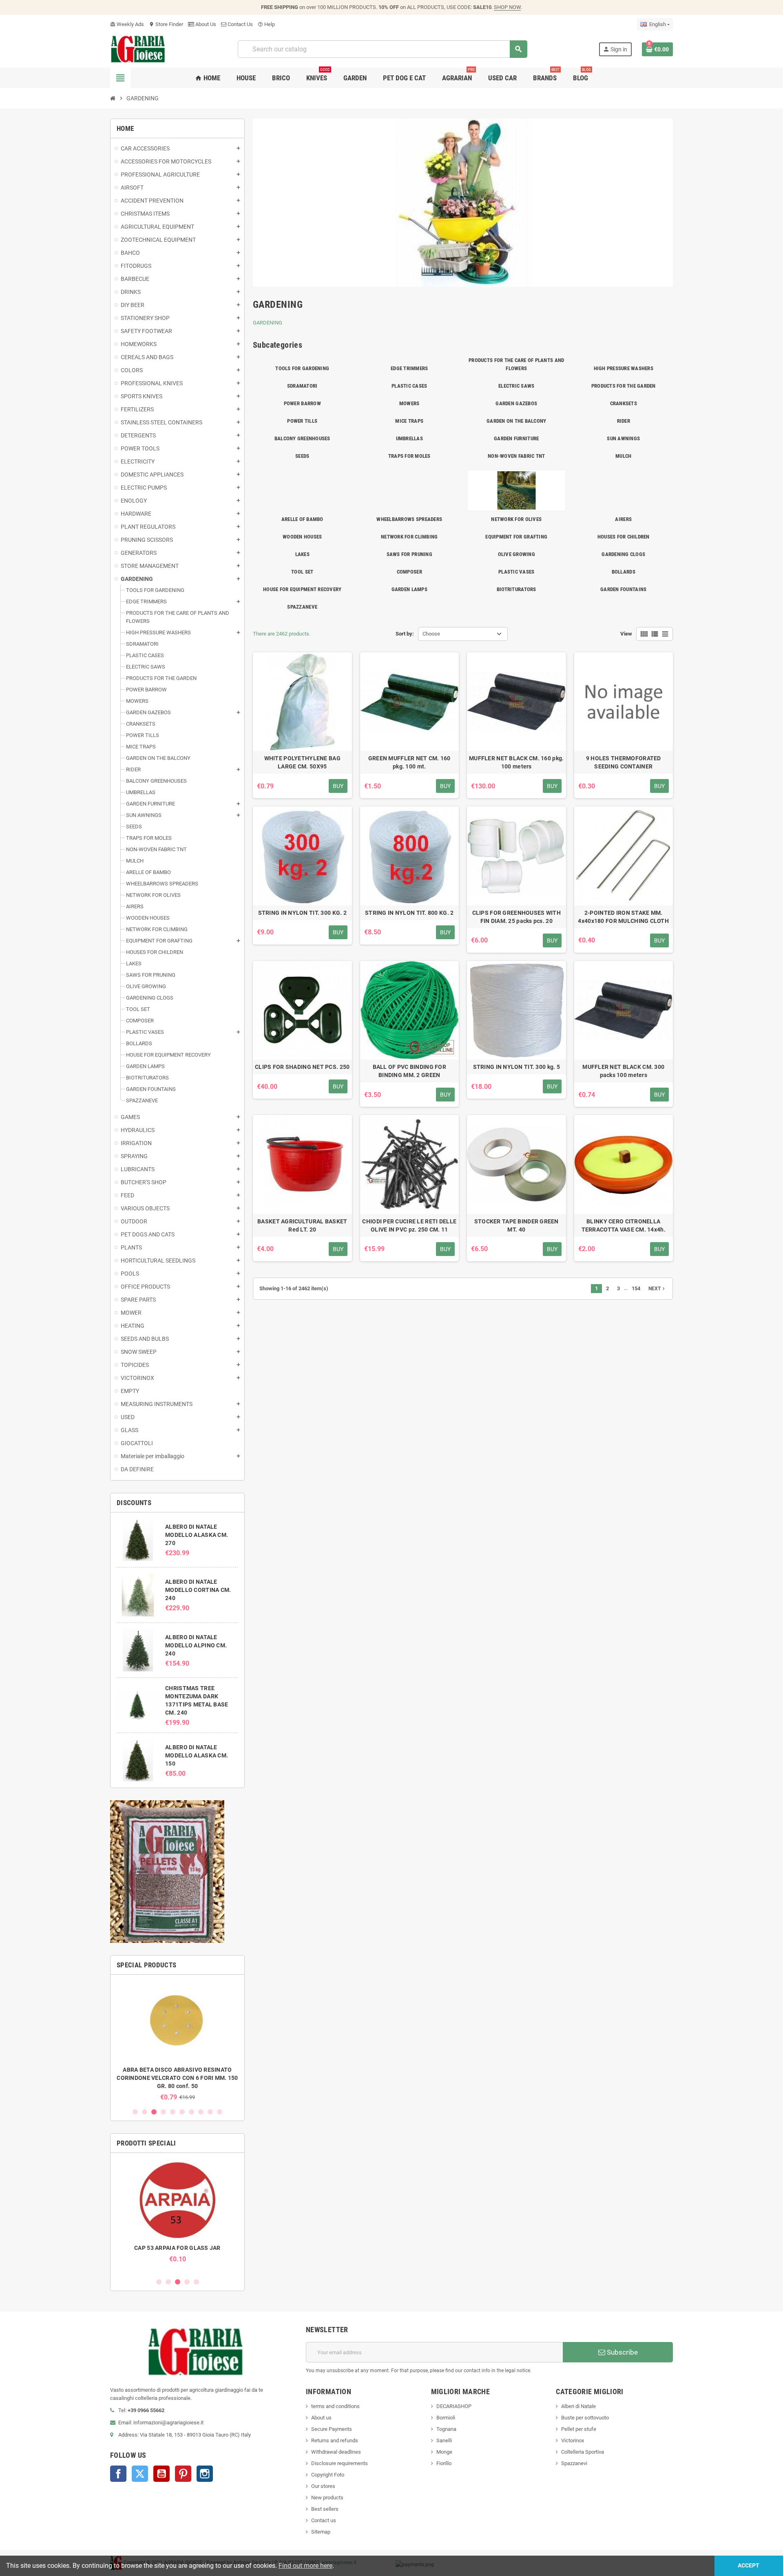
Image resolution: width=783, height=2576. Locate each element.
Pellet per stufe (579, 2429)
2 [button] (145, 2112)
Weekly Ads (127, 24)
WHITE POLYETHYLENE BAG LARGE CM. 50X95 (302, 762)
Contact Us (240, 24)
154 (636, 1288)
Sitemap (321, 2532)
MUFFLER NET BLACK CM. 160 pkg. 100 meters (516, 762)
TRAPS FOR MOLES (409, 456)
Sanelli (444, 2440)
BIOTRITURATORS (516, 589)
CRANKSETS (624, 403)
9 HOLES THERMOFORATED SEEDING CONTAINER (624, 762)
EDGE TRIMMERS (409, 368)
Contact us (324, 2520)
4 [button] (163, 2112)
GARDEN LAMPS (409, 589)
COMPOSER (409, 572)
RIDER (624, 421)
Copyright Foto (328, 2475)
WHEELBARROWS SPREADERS (409, 519)
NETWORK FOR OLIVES (516, 519)
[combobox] (382, 49)
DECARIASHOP (454, 2406)
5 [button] (173, 2112)
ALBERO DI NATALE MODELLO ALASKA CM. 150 (197, 1755)
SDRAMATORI (302, 386)
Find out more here (305, 2566)
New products (327, 2498)
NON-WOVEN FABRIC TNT (516, 456)
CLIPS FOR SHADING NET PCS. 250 (302, 1067)
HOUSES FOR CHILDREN (624, 537)
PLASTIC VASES (516, 572)
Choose (431, 634)
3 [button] (154, 2112)
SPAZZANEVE (302, 607)
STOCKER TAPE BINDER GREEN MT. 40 (516, 1225)
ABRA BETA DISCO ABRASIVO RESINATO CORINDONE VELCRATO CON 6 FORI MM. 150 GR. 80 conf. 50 (177, 2078)
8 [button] (201, 2112)
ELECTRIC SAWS (516, 386)
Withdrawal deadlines (336, 2452)
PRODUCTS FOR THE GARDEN (624, 386)
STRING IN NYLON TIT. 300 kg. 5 (516, 1067)
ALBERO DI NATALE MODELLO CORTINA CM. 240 (198, 1590)
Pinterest (183, 2474)
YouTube (161, 2474)
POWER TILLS (302, 421)
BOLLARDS (624, 572)
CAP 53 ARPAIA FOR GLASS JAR (177, 2248)
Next (657, 1289)
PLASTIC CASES (409, 386)
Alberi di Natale (578, 2406)
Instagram (205, 2474)
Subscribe (622, 2352)
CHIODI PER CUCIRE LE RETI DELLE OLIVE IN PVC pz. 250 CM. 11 (409, 1225)
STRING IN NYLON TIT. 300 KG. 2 (302, 913)
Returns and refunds (335, 2440)
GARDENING (268, 323)
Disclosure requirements (340, 2463)
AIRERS (623, 519)
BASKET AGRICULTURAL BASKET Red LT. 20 (302, 1225)
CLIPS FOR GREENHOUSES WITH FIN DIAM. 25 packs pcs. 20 (516, 917)
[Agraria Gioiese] (138, 49)
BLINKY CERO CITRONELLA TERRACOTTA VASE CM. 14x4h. (624, 1225)
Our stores (323, 2486)
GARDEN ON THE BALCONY (516, 421)
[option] (177, 2041)
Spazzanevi (574, 2463)
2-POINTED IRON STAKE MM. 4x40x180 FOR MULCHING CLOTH (623, 917)
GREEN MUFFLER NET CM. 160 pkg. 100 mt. (409, 762)
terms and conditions (335, 2406)
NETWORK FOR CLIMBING (409, 537)
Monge (444, 2452)
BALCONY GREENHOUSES (302, 438)
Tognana (446, 2429)
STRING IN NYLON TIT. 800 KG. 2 (409, 913)
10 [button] (220, 2112)
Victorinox (573, 2440)
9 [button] (210, 2112)
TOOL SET (302, 572)
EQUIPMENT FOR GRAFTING (516, 537)
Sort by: (405, 634)
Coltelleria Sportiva (583, 2452)
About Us (205, 24)
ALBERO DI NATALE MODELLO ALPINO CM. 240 (196, 1645)
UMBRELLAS (409, 438)
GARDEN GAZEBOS (516, 403)
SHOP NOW (507, 7)
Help (266, 24)
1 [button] (135, 2112)
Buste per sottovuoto (585, 2418)
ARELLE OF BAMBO (302, 519)
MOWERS (409, 403)
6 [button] (182, 2112)
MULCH (623, 456)
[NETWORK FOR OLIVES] (516, 490)
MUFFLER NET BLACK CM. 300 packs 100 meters (623, 1071)
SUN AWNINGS (623, 438)
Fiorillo (444, 2463)
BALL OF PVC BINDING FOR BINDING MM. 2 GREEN (409, 1071)
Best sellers (325, 2509)
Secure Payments (332, 2429)
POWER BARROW (302, 403)
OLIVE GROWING (516, 554)
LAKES (302, 554)
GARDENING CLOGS (623, 554)
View (626, 634)
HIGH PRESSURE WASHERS (624, 368)
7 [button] (191, 2112)
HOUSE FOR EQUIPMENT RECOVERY (302, 589)
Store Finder (166, 24)
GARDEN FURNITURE (516, 438)
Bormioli (446, 2418)
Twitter (140, 2474)
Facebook (118, 2474)
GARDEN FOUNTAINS (623, 589)
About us (321, 2418)
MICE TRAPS (409, 421)
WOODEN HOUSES (302, 537)
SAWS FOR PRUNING (409, 554)
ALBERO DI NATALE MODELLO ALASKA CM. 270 (197, 1535)
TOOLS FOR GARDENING (302, 368)
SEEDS (302, 456)
